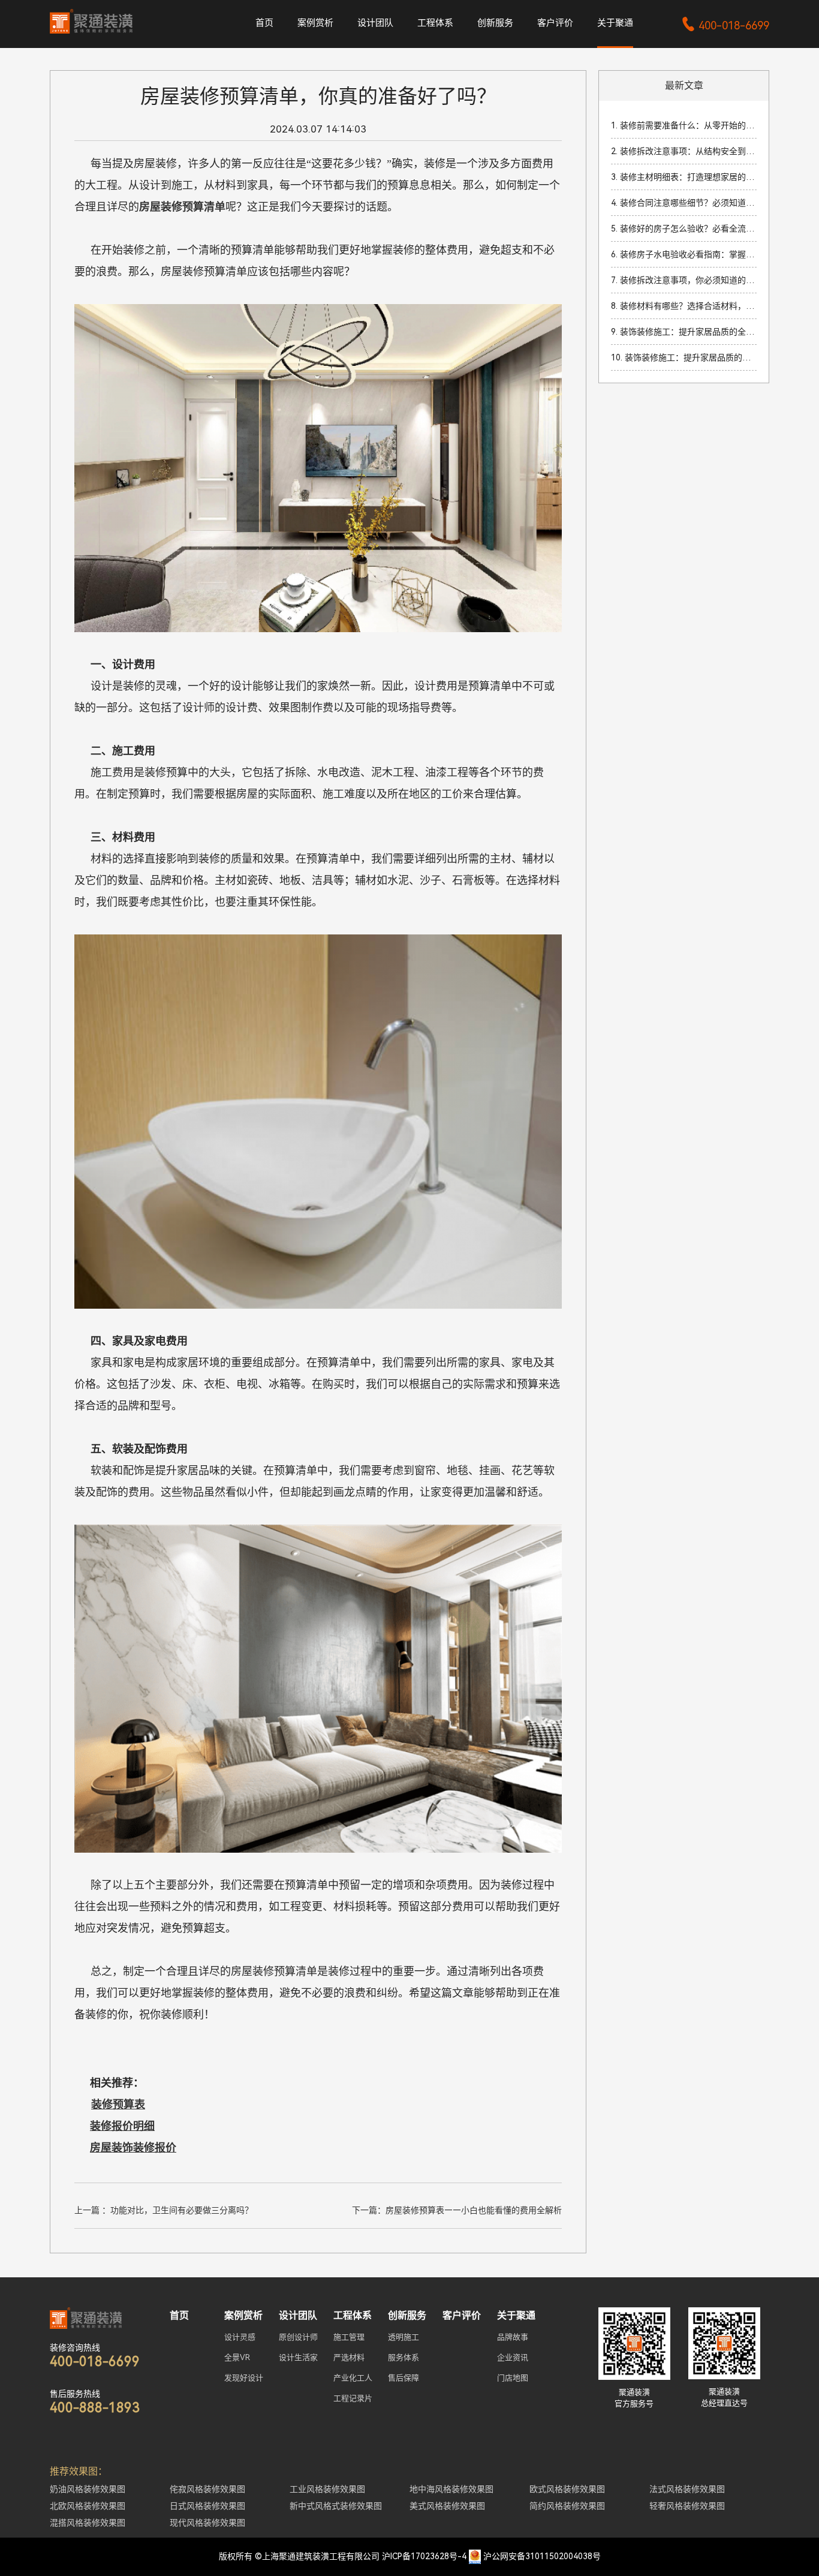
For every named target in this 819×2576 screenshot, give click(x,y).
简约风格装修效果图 (567, 2506)
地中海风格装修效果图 (451, 2489)
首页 (264, 23)
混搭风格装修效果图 (88, 2523)
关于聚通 (615, 23)
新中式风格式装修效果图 (336, 2506)
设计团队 (375, 23)
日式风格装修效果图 (207, 2506)
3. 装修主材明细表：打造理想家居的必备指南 (684, 177)
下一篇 (457, 2210)
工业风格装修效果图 (327, 2489)
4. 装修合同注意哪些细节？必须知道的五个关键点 (684, 203)
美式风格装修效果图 (447, 2506)
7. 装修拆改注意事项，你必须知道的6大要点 (684, 280)
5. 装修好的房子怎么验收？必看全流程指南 (684, 229)
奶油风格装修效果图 (88, 2489)
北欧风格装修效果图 (88, 2506)
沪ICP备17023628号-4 (424, 2556)
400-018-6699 (725, 25)
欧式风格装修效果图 (567, 2489)
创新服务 (495, 23)
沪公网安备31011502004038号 (542, 2556)
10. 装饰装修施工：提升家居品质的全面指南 (684, 357)
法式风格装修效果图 (687, 2489)
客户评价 (555, 23)
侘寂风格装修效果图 (207, 2489)
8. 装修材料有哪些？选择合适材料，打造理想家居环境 (684, 306)
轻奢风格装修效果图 (687, 2506)
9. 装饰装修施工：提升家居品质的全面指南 (684, 332)
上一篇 (164, 2210)
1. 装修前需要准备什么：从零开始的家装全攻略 (684, 125)
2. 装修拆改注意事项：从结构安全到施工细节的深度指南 (684, 151)
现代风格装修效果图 (207, 2523)
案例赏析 (315, 23)
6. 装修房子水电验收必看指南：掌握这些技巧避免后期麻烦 (684, 254)
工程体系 (435, 23)
